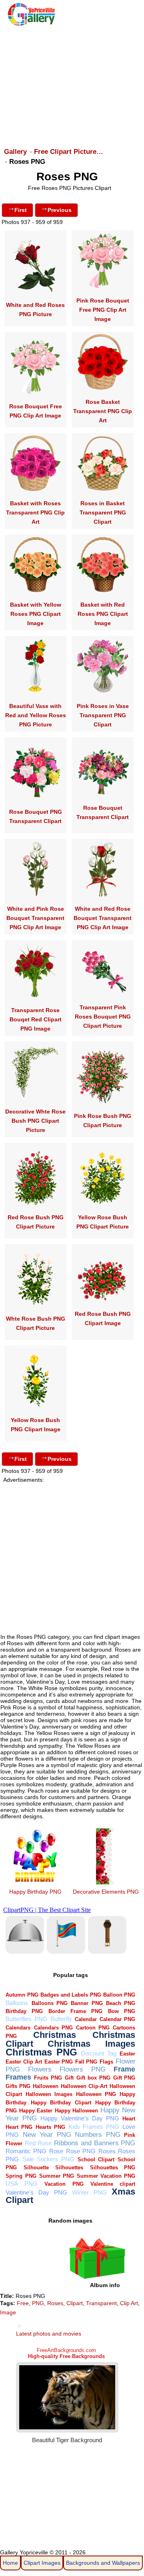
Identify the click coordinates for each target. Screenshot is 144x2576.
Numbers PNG (98, 2135)
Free (23, 2303)
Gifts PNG (18, 2086)
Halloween (46, 2086)
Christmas (55, 2035)
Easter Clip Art (24, 2062)
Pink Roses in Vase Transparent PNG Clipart (103, 715)
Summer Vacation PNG (106, 2176)
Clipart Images (42, 2563)
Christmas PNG (41, 2052)
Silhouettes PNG (113, 2168)
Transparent (101, 2303)
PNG (38, 2303)
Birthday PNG (24, 2011)
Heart (129, 2119)
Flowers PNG (83, 2069)
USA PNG (21, 2184)
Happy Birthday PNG (35, 1892)
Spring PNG (21, 2176)
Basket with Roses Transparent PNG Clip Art (35, 512)
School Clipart (96, 2159)
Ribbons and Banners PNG (95, 2143)
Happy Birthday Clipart (61, 2103)
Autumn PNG (22, 1995)
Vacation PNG (64, 2184)
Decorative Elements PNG (106, 1892)
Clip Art (129, 2303)
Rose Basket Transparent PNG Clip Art (103, 411)
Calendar (86, 2019)
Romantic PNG (26, 2151)
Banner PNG (87, 2003)
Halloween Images (49, 2094)
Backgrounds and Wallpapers (103, 2563)
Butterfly (61, 2019)
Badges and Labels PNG (71, 1995)
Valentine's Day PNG (36, 2192)
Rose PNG (81, 2151)
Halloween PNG (96, 2094)
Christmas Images (91, 2044)
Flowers (40, 2069)
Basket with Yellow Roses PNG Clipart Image (36, 614)
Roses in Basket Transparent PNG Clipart (103, 512)
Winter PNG (89, 2192)
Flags (106, 2062)
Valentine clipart (113, 2184)
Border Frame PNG (75, 2011)
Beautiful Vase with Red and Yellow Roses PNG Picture (36, 715)
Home (10, 2563)
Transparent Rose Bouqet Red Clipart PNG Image (36, 1019)
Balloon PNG (119, 1995)
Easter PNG (59, 2062)
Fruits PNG (48, 2078)
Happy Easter (36, 2111)
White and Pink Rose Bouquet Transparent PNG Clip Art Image (35, 918)
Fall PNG (86, 2062)
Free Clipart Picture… (69, 152)
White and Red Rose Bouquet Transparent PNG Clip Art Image (103, 918)
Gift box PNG (93, 2078)
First (21, 210)
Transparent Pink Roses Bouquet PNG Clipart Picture (103, 1017)
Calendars (18, 2028)
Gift (69, 2078)
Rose (56, 2151)
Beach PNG (121, 2003)
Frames (18, 2077)
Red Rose (38, 2143)
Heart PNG (19, 2127)
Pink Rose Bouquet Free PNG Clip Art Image (103, 310)
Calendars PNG (53, 2028)
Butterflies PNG (26, 2019)
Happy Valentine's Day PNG (80, 2118)
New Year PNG (47, 2135)
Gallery (15, 152)
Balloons (17, 2003)
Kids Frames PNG (94, 2127)
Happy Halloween (76, 2111)
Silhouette (36, 2168)
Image (8, 2312)
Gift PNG (124, 2078)
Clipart (75, 2303)
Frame (124, 2069)
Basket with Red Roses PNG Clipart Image (103, 614)
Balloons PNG (50, 2003)
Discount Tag (99, 2053)
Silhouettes (69, 2168)
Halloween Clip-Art (84, 2086)
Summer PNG (57, 2176)
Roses (107, 2151)
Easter (127, 2054)
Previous (60, 210)
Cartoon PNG (93, 2028)
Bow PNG (122, 2011)
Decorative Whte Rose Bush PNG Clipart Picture (35, 1121)
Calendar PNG (117, 2019)
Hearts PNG (50, 2127)
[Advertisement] (71, 83)
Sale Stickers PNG (48, 2159)
